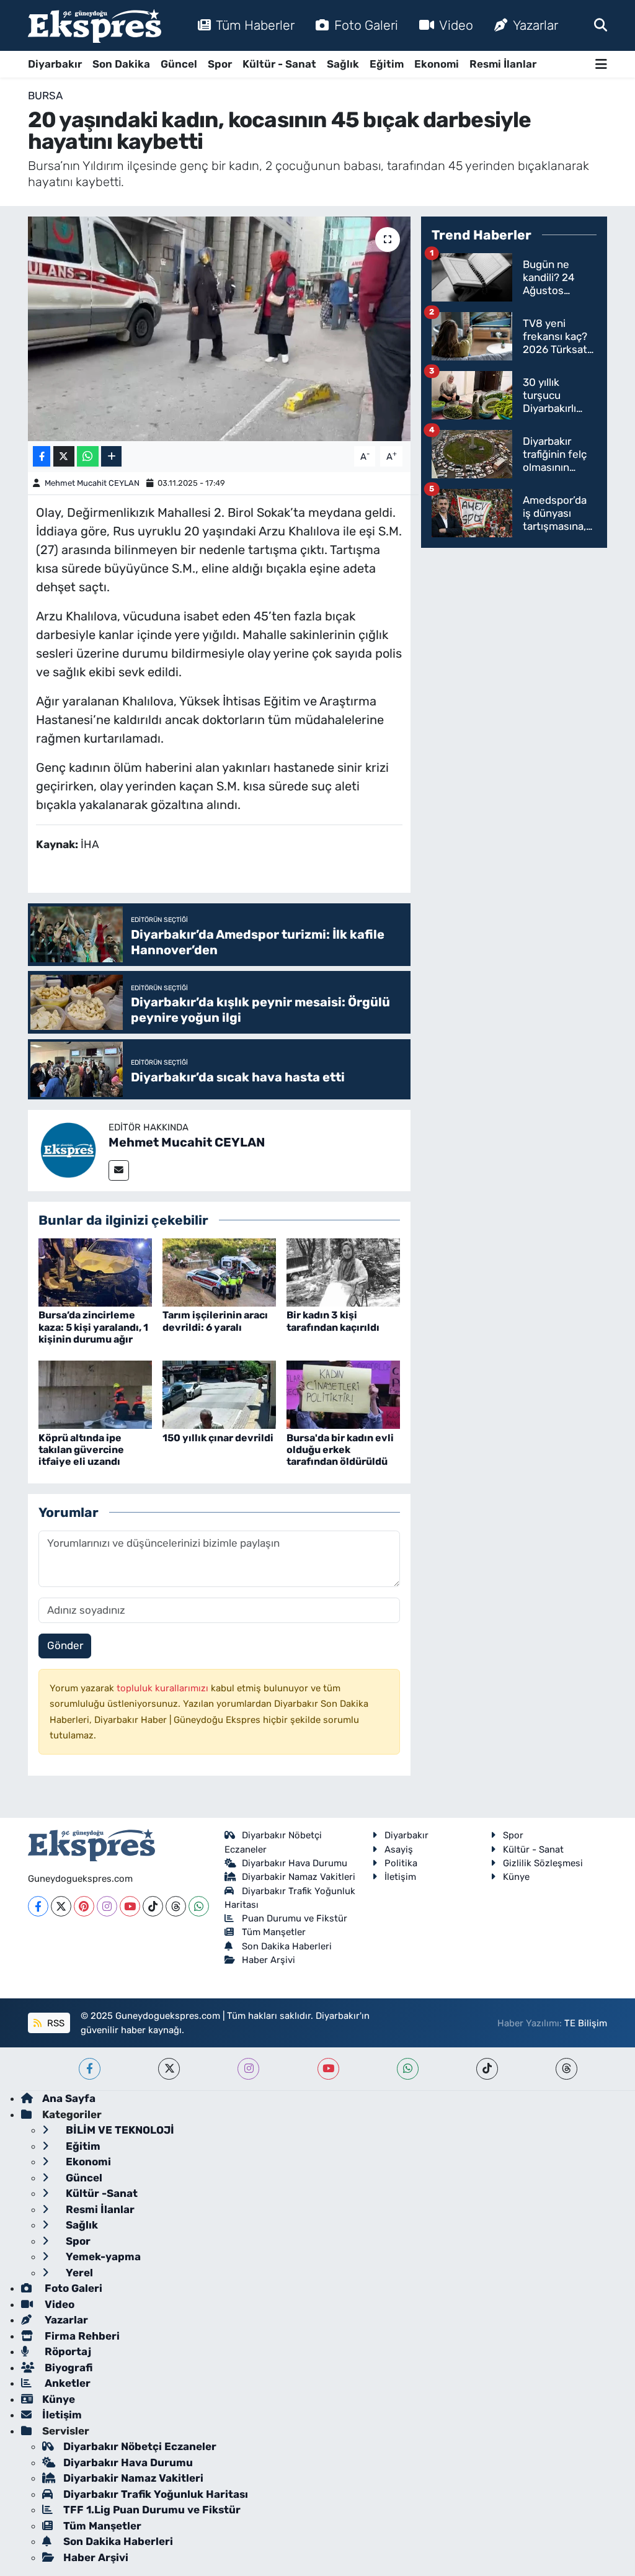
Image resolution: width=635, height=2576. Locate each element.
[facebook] (90, 2069)
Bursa (45, 96)
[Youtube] (130, 1906)
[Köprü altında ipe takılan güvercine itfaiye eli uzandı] (95, 1394)
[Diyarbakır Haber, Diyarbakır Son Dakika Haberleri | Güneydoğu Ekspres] (95, 26)
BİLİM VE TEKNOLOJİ (119, 2130)
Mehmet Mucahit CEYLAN (92, 483)
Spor (220, 64)
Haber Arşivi (269, 1960)
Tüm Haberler (255, 25)
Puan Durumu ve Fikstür (295, 1918)
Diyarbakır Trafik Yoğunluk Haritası (156, 2494)
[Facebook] (38, 1906)
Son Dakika (121, 64)
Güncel (179, 64)
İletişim (400, 1877)
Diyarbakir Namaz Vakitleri (299, 1877)
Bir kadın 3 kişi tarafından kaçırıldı (333, 1321)
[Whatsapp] (199, 1906)
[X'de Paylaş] (64, 456)
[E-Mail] (119, 1170)
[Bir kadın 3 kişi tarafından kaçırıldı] (343, 1272)
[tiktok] (487, 2069)
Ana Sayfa (69, 2098)
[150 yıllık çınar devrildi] (219, 1394)
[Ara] (601, 25)
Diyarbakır (55, 64)
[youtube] (328, 2069)
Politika (401, 1863)
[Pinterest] (84, 1906)
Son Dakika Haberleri (287, 1946)
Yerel (78, 2273)
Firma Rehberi (81, 2336)
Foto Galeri (366, 25)
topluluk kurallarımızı (164, 1688)
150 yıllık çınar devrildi (218, 1438)
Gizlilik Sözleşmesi (543, 1863)
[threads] (566, 2069)
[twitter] (169, 2069)
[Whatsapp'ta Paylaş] (88, 456)
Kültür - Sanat (279, 64)
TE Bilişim (586, 2023)
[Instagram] (107, 1906)
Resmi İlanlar (503, 64)
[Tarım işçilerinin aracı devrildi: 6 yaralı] (219, 1272)
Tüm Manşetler (274, 1932)
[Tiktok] (153, 1906)
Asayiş (399, 1849)
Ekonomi (437, 64)
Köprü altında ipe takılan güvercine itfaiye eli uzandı (81, 1450)
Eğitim (387, 64)
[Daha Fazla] (111, 456)
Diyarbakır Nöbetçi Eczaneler (140, 2446)
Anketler (66, 2383)
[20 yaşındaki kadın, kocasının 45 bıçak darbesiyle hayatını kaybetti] (219, 329)
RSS (55, 2023)
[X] (61, 1906)
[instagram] (248, 2069)
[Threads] (176, 1906)
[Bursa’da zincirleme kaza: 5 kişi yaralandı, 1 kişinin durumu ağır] (95, 1272)
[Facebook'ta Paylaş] (42, 456)
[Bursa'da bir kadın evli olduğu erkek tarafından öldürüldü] (343, 1394)
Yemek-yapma (102, 2256)
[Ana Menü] (601, 64)
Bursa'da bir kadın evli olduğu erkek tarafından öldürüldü (340, 1450)
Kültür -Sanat (100, 2193)
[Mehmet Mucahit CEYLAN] (68, 1150)
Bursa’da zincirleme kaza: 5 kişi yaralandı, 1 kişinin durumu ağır (93, 1327)
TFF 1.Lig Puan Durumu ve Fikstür (152, 2510)
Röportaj (67, 2351)
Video (456, 25)
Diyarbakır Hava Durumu (295, 1863)
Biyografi (67, 2368)
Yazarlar (535, 25)
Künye (516, 1877)
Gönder (65, 1645)
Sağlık (343, 64)
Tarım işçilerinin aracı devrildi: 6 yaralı (215, 1321)
